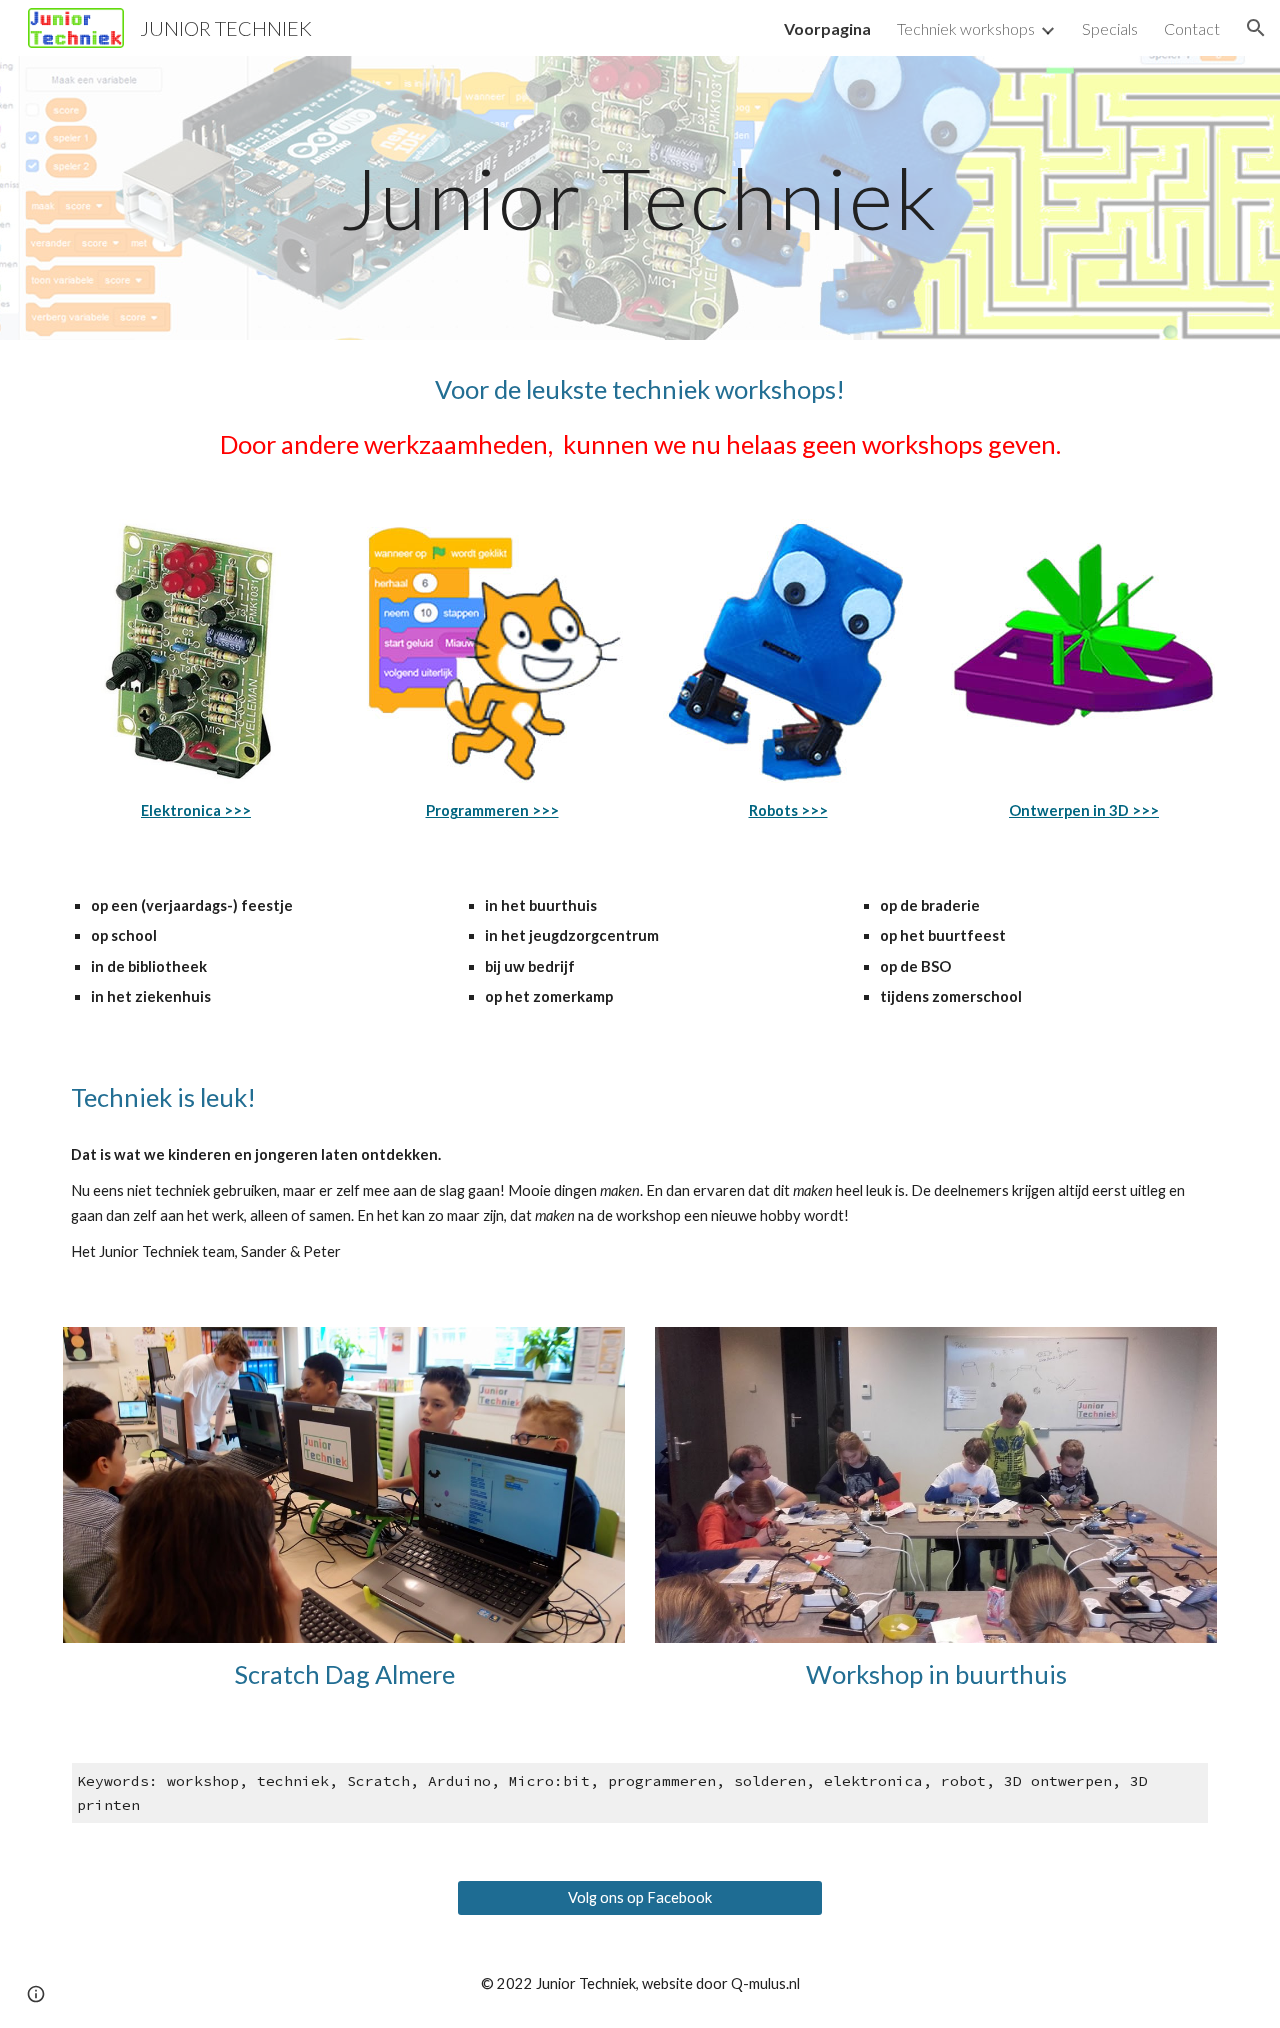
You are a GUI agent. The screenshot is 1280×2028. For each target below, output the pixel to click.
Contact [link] (1192, 28)
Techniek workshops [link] (966, 28)
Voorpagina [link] (827, 28)
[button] (1256, 28)
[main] (640, 197)
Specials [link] (1110, 28)
